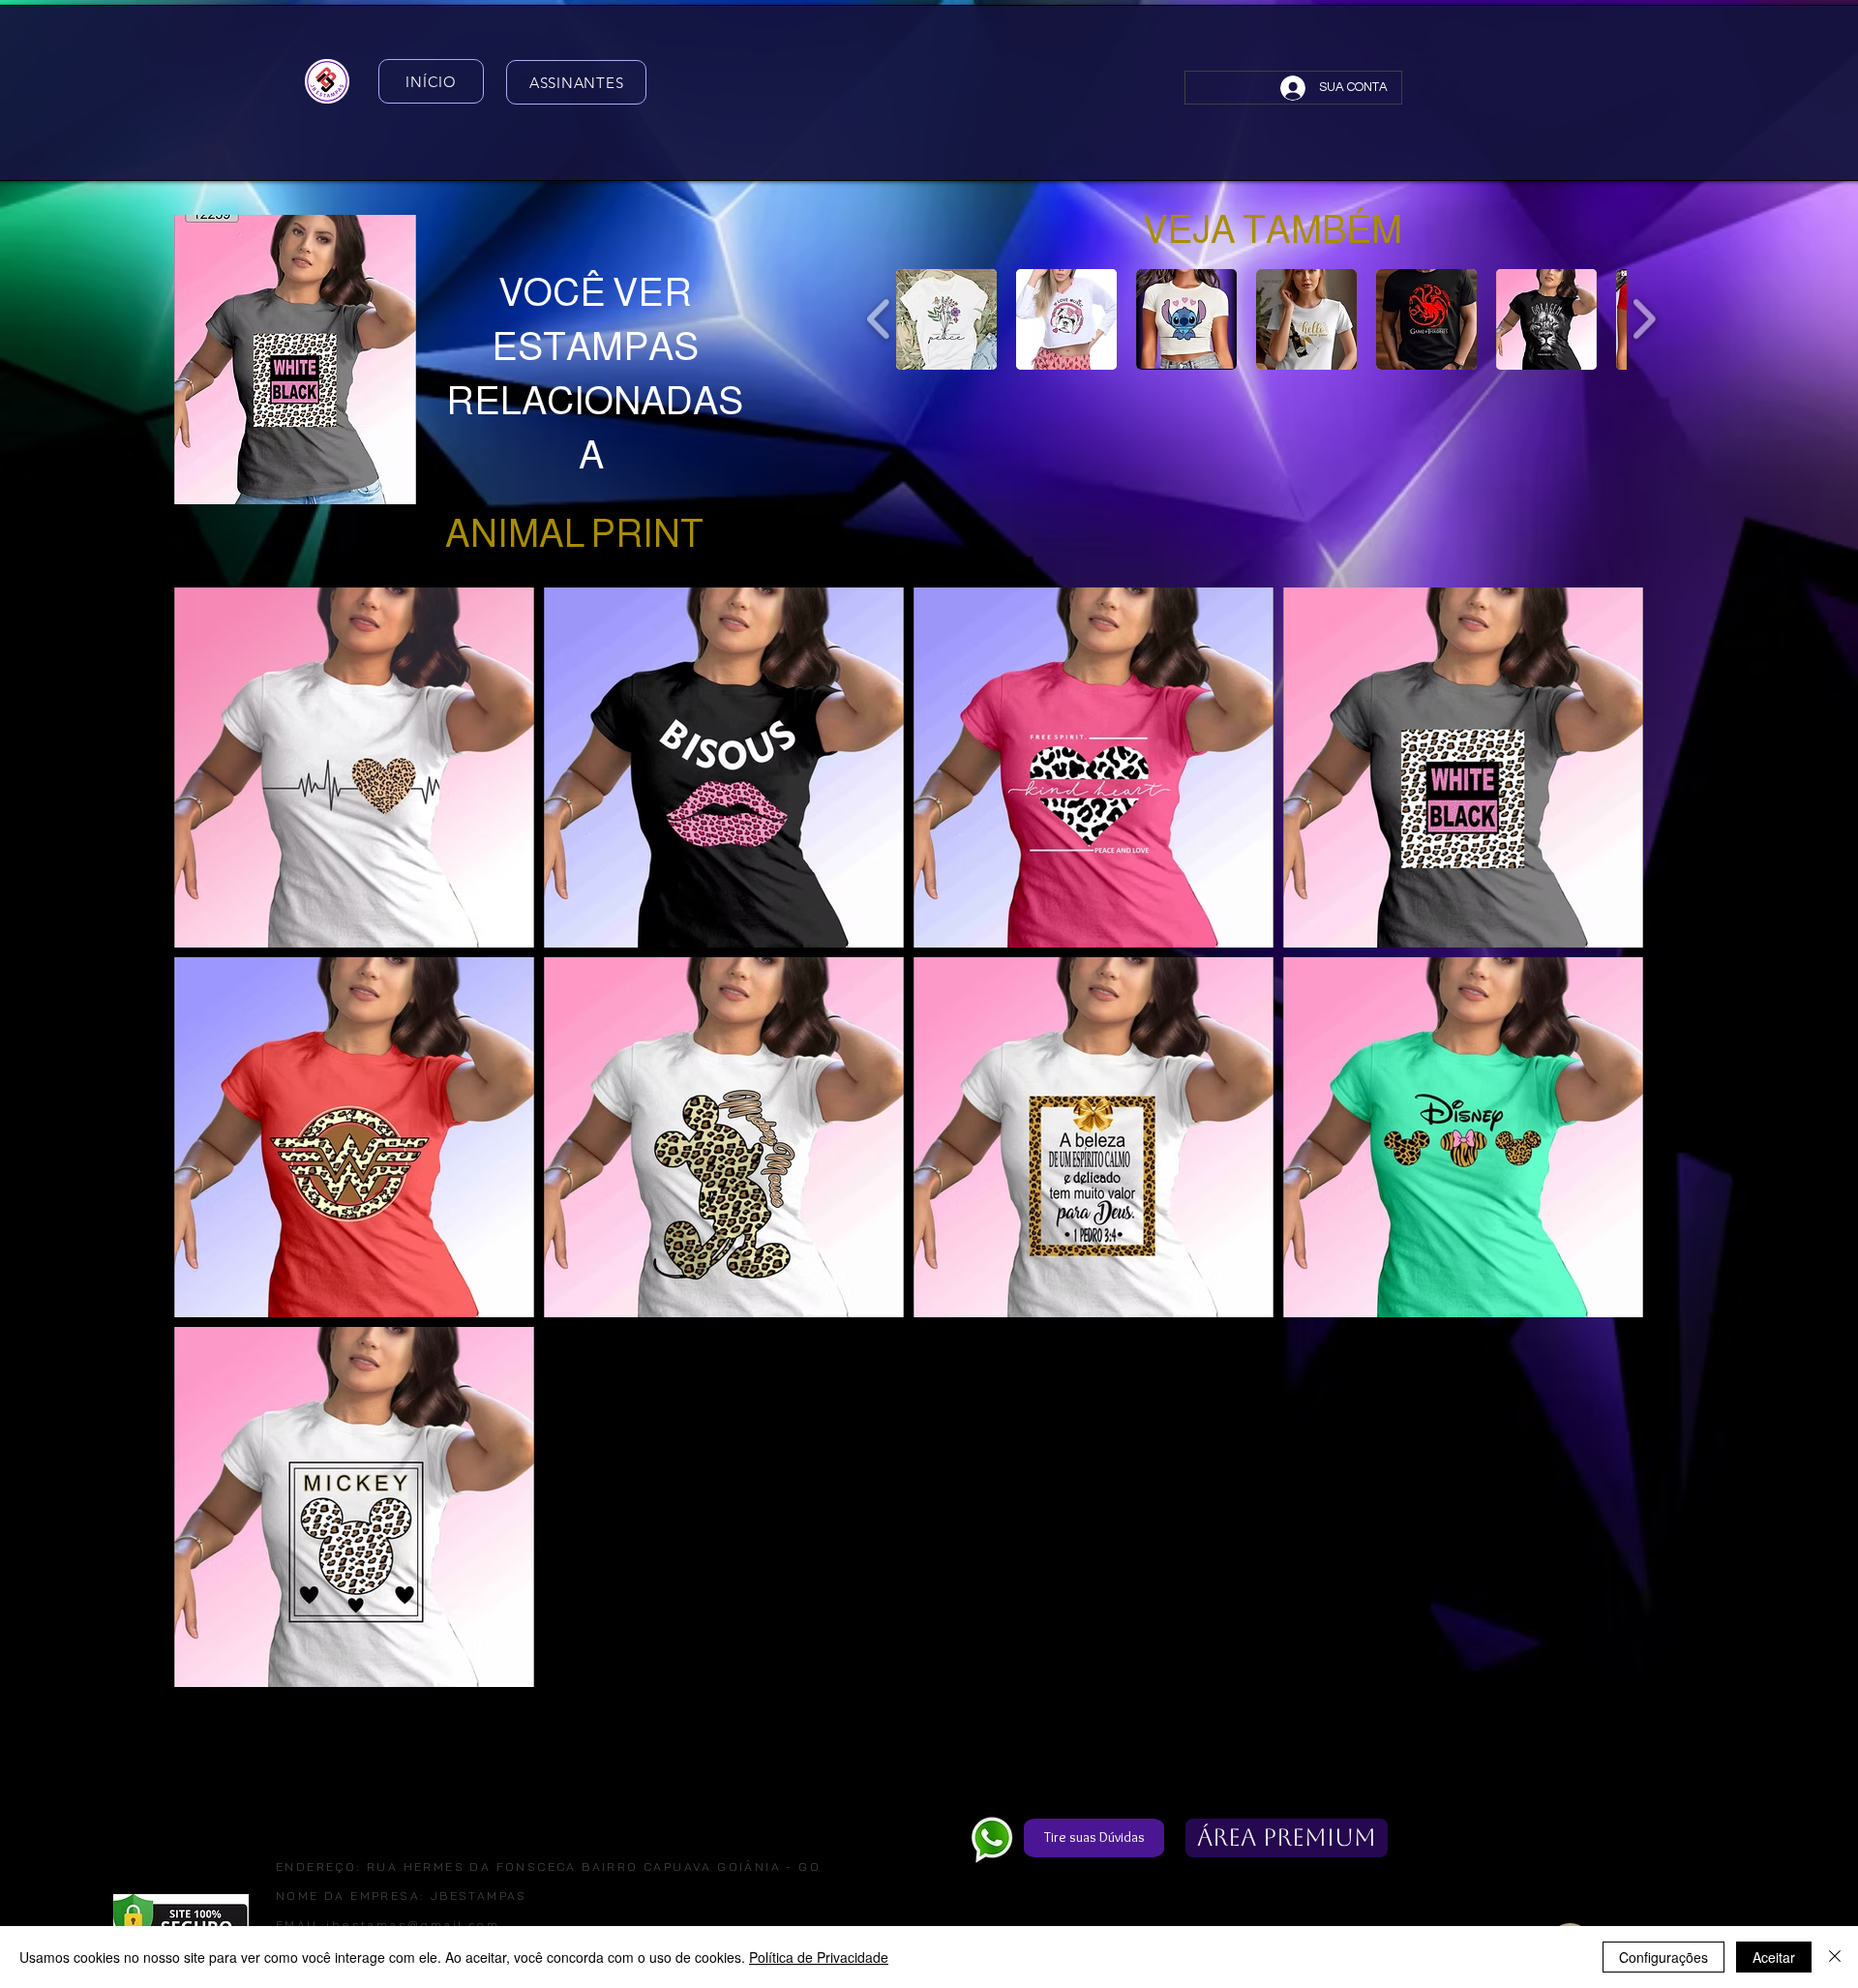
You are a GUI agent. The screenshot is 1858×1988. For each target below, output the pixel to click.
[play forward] (1644, 318)
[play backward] (879, 318)
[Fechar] (1835, 1957)
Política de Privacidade (819, 1957)
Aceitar (1774, 1957)
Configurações (1663, 1957)
